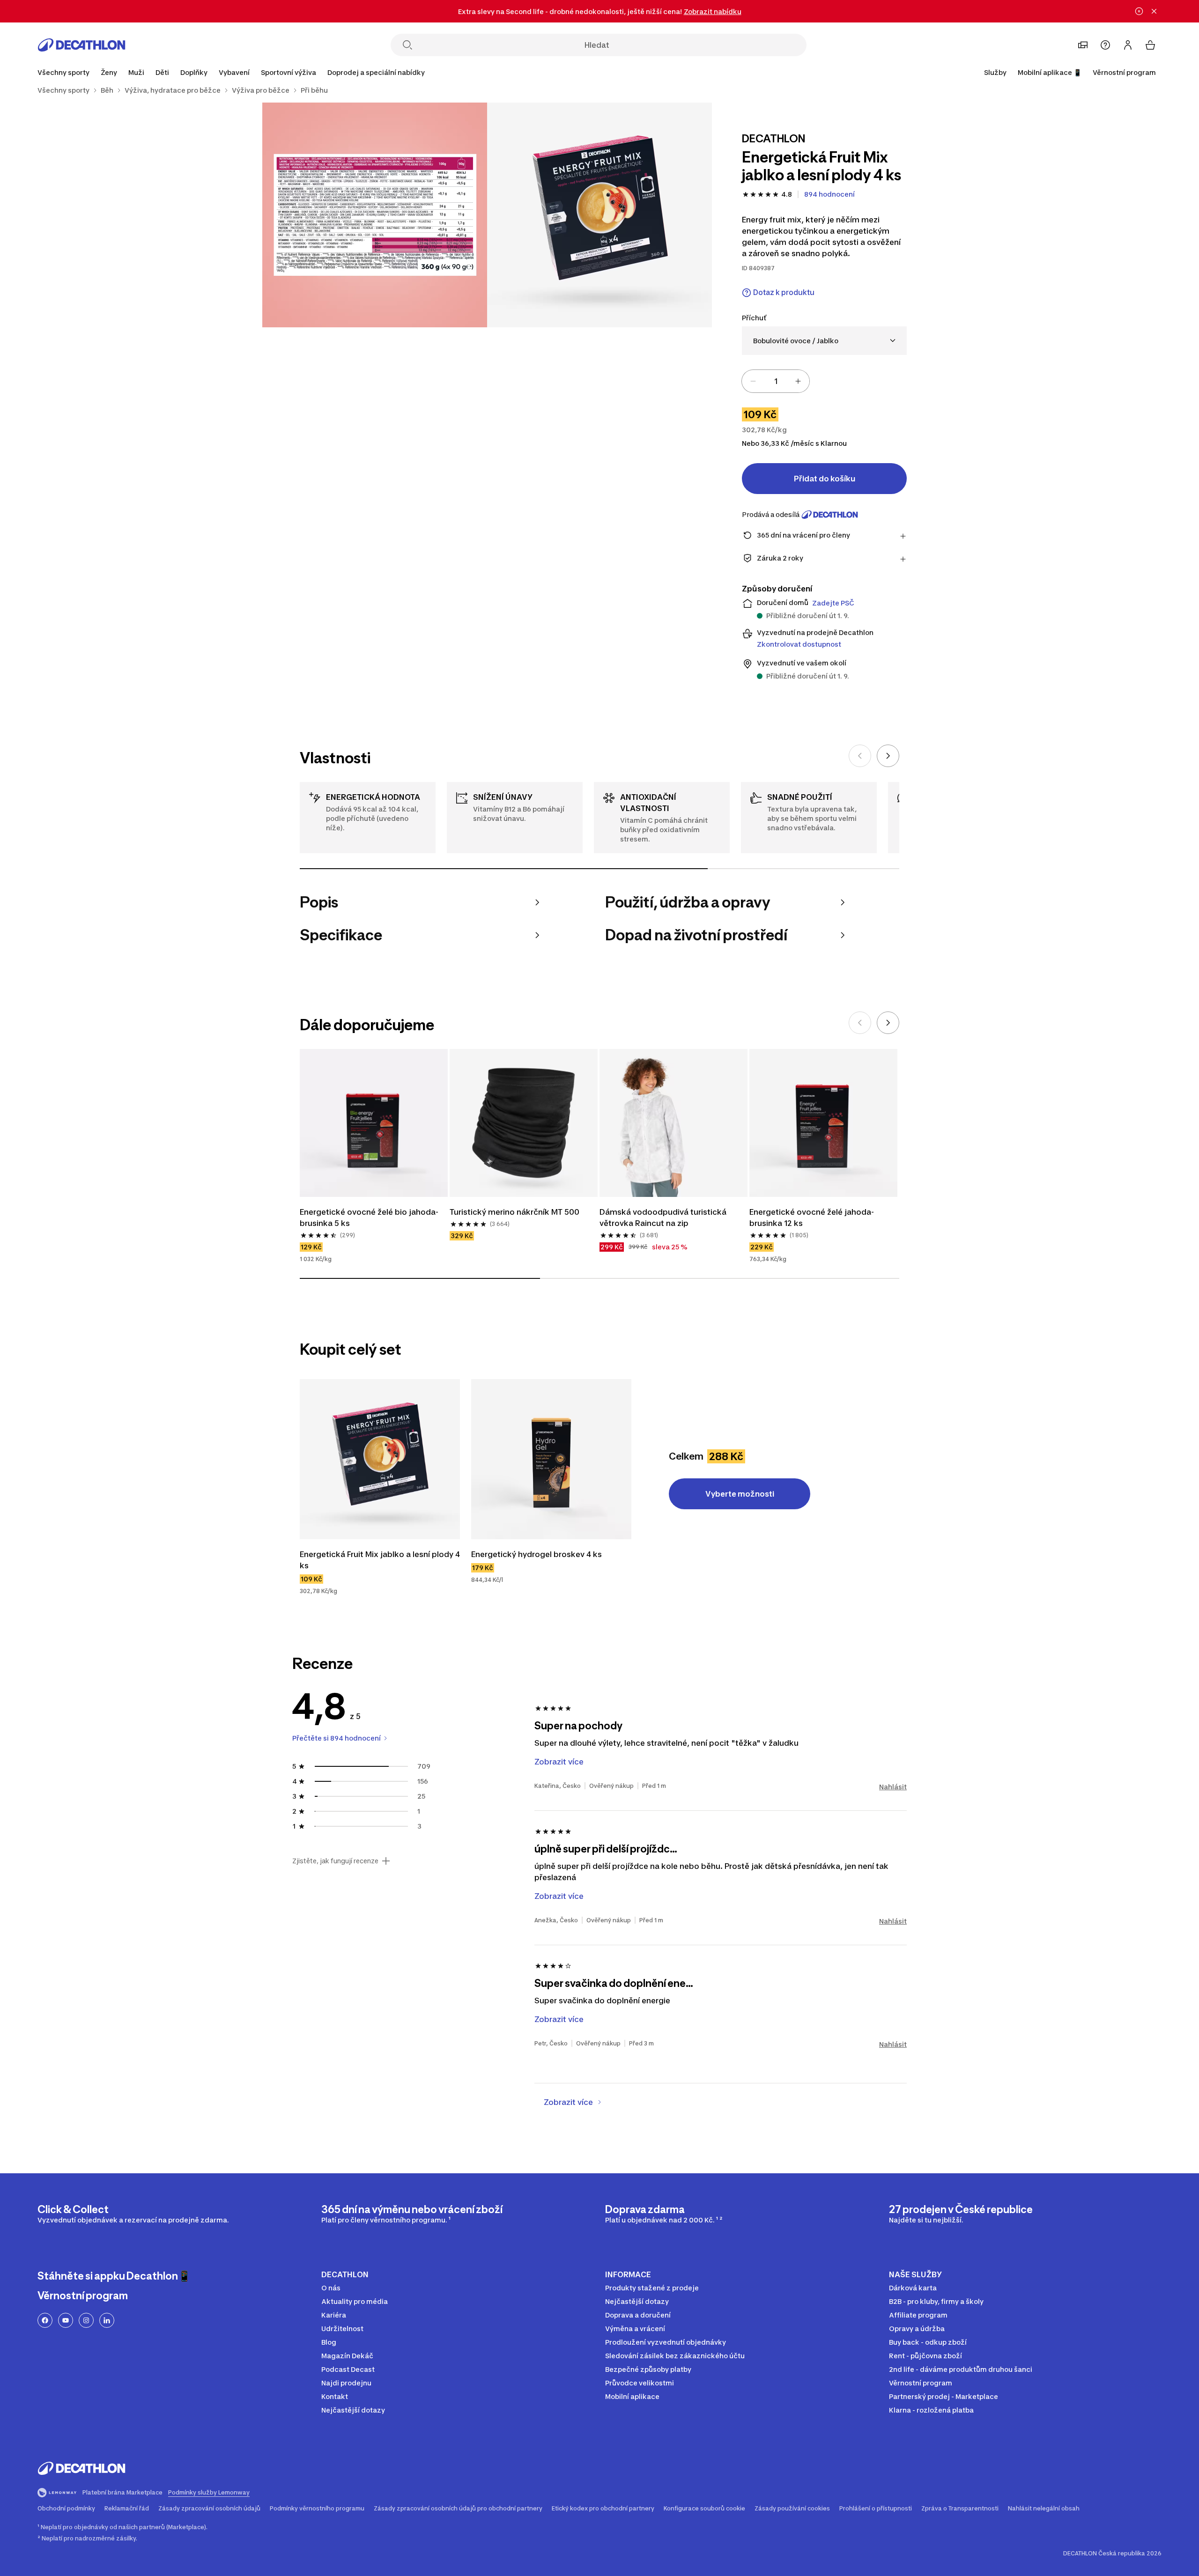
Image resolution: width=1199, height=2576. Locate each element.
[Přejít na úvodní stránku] (81, 45)
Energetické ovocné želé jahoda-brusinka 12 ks (812, 1218)
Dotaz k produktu (784, 292)
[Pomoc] (1105, 45)
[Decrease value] (753, 381)
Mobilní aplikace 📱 (1050, 72)
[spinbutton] (776, 381)
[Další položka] (888, 756)
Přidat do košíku (825, 479)
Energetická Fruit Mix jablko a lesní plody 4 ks (380, 1560)
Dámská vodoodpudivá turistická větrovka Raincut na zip (663, 1218)
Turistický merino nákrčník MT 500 (514, 1212)
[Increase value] (798, 381)
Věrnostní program (1124, 72)
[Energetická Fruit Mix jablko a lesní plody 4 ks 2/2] (375, 215)
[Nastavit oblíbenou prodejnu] (1083, 45)
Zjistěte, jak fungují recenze (335, 1861)
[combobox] (824, 341)
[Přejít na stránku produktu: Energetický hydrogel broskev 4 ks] (551, 1459)
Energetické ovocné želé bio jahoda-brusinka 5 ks (369, 1218)
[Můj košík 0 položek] (1150, 45)
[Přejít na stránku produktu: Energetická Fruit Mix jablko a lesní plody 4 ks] (380, 1459)
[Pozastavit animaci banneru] (1139, 11)
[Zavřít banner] (1154, 11)
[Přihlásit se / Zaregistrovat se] (1128, 45)
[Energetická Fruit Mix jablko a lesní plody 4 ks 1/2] (599, 215)
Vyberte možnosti (740, 1494)
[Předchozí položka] (860, 756)
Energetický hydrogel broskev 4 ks (537, 1554)
